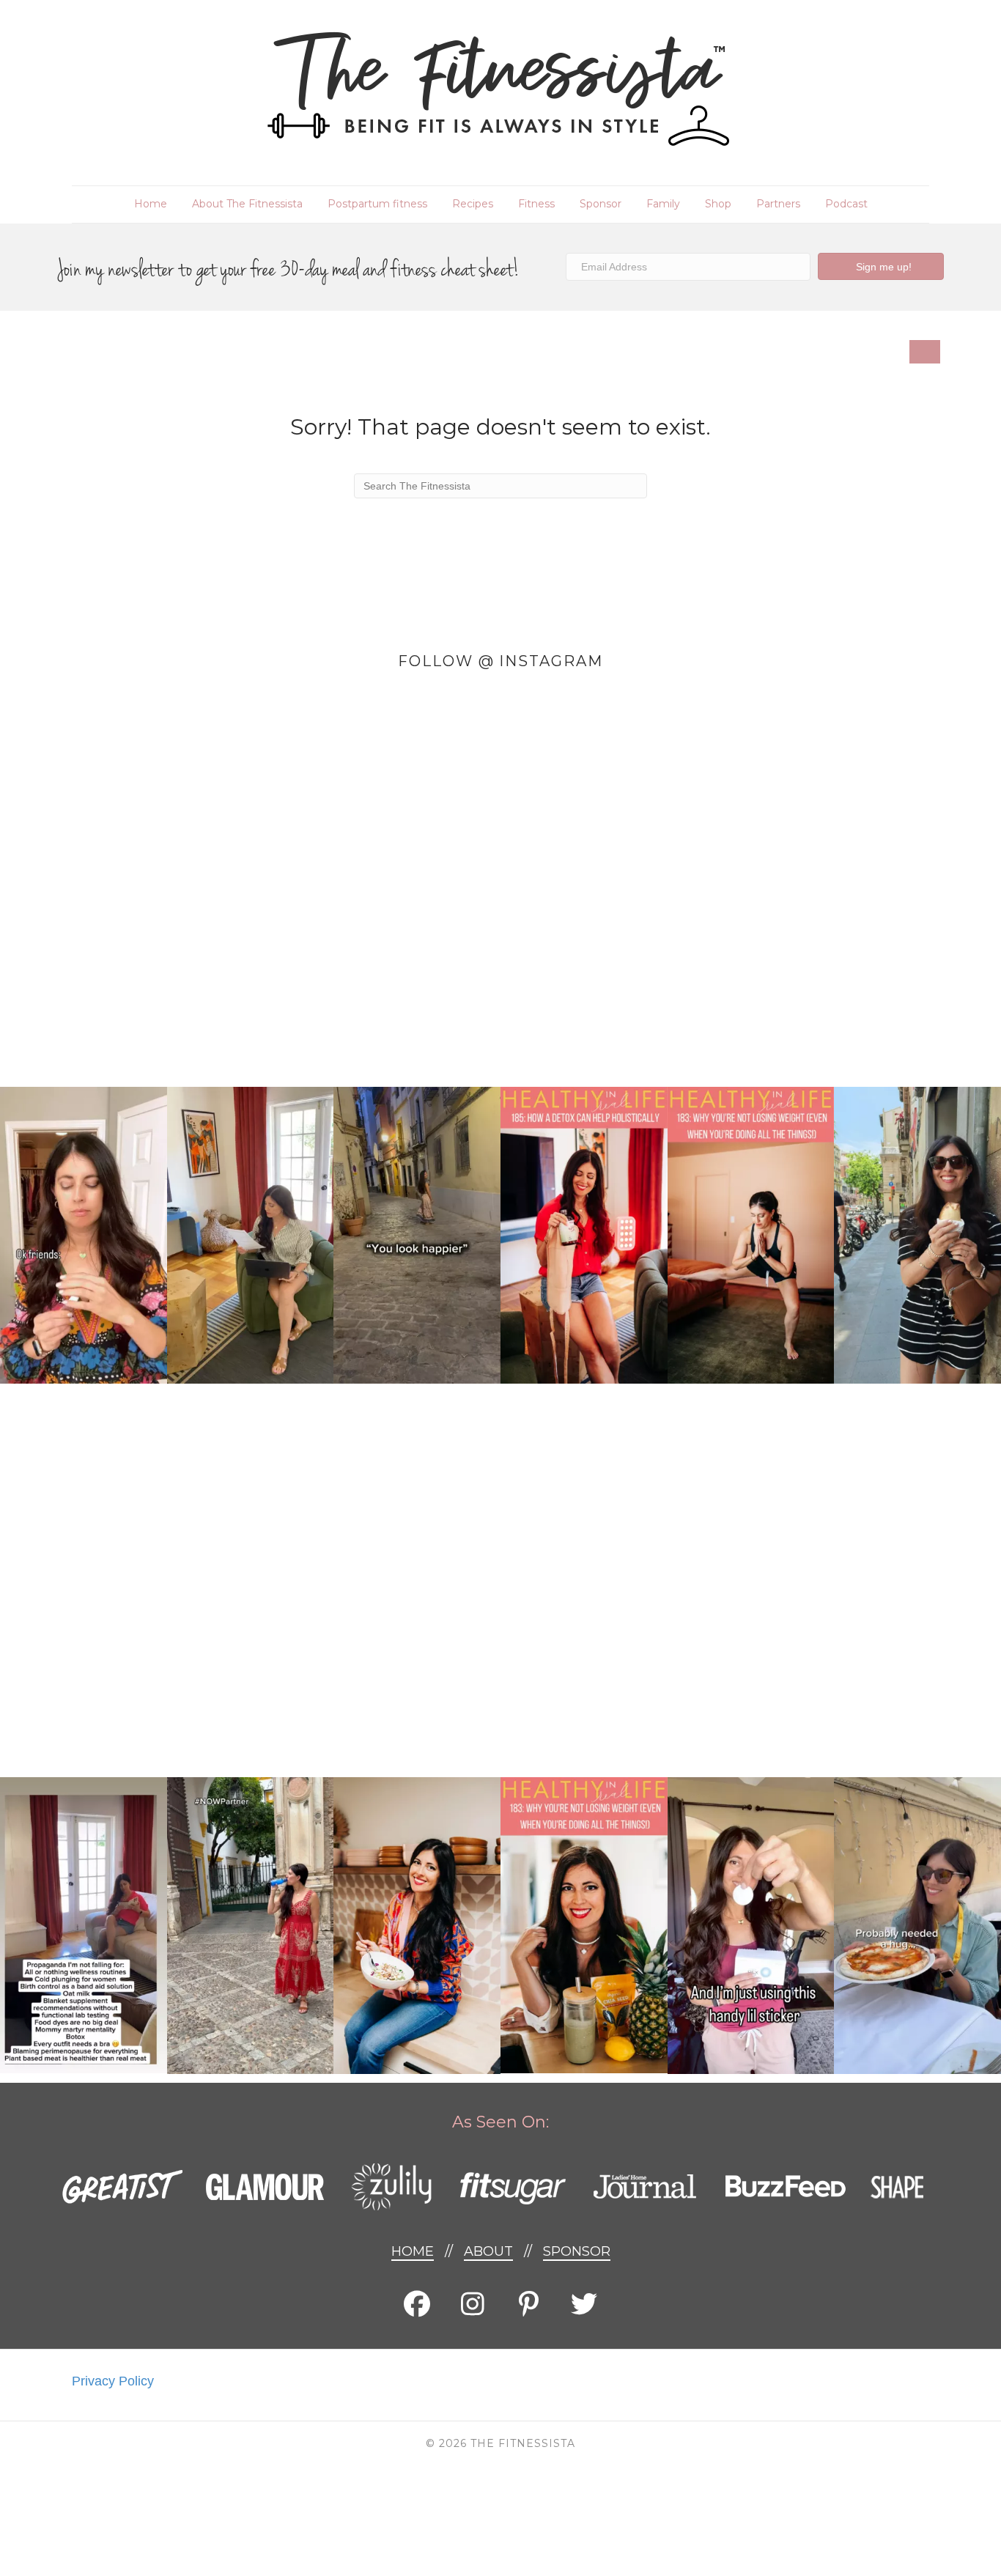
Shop (718, 204)
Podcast (846, 204)
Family (663, 204)
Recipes (473, 204)
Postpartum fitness (377, 204)
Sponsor (601, 204)
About (488, 2251)
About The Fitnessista (247, 204)
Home (151, 204)
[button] (881, 266)
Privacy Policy (113, 2381)
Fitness (536, 204)
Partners (778, 204)
